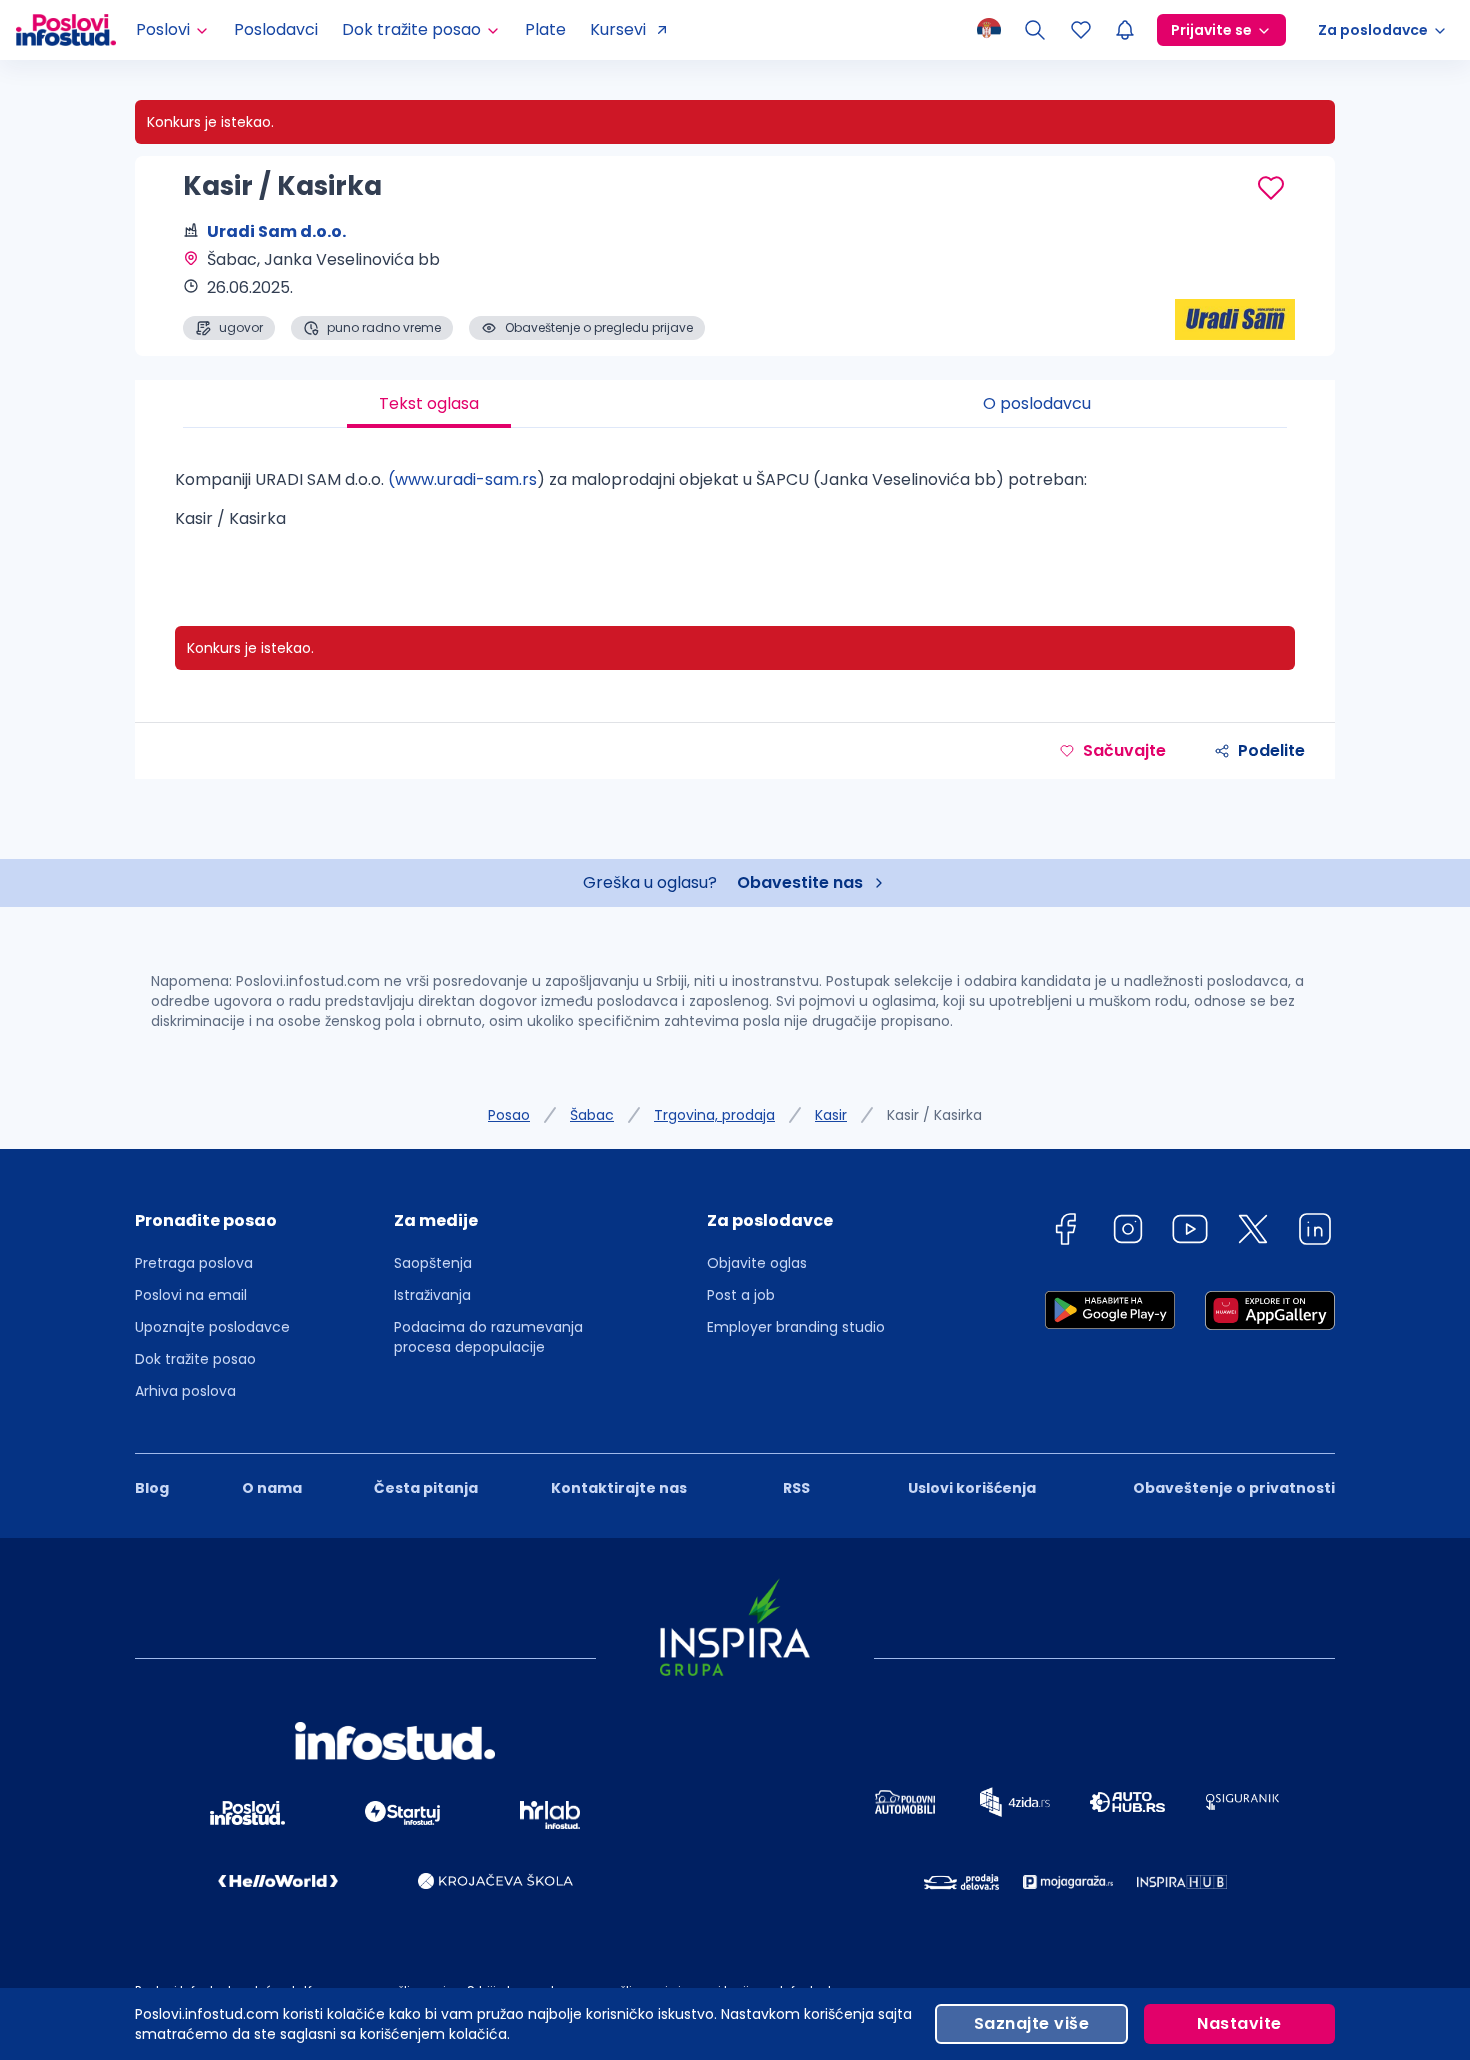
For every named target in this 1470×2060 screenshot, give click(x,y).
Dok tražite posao (195, 1359)
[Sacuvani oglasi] (1081, 30)
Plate (545, 29)
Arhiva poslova (185, 1391)
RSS (796, 1488)
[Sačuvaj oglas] (1271, 188)
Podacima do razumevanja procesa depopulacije (488, 1337)
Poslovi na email (191, 1295)
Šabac (592, 1115)
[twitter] (1253, 1232)
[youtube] (1190, 1232)
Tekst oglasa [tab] (429, 403)
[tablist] (735, 404)
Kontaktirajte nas (619, 1488)
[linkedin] (1315, 1232)
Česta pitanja (426, 1488)
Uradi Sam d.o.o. (276, 231)
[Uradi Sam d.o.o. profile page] (1235, 290)
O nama (272, 1488)
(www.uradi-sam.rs (462, 479)
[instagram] (1128, 1232)
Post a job (741, 1295)
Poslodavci (276, 29)
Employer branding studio (796, 1327)
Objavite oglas (757, 1263)
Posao (509, 1115)
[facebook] (1065, 1232)
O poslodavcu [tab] (1037, 403)
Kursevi (618, 29)
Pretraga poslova (194, 1263)
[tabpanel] (735, 507)
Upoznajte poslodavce (212, 1327)
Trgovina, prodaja (714, 1115)
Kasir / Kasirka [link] (934, 1115)
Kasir (831, 1115)
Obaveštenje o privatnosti (1234, 1488)
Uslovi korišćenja (972, 1488)
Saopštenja (433, 1263)
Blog (152, 1488)
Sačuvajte (1124, 750)
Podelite (1271, 750)
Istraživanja (432, 1295)
